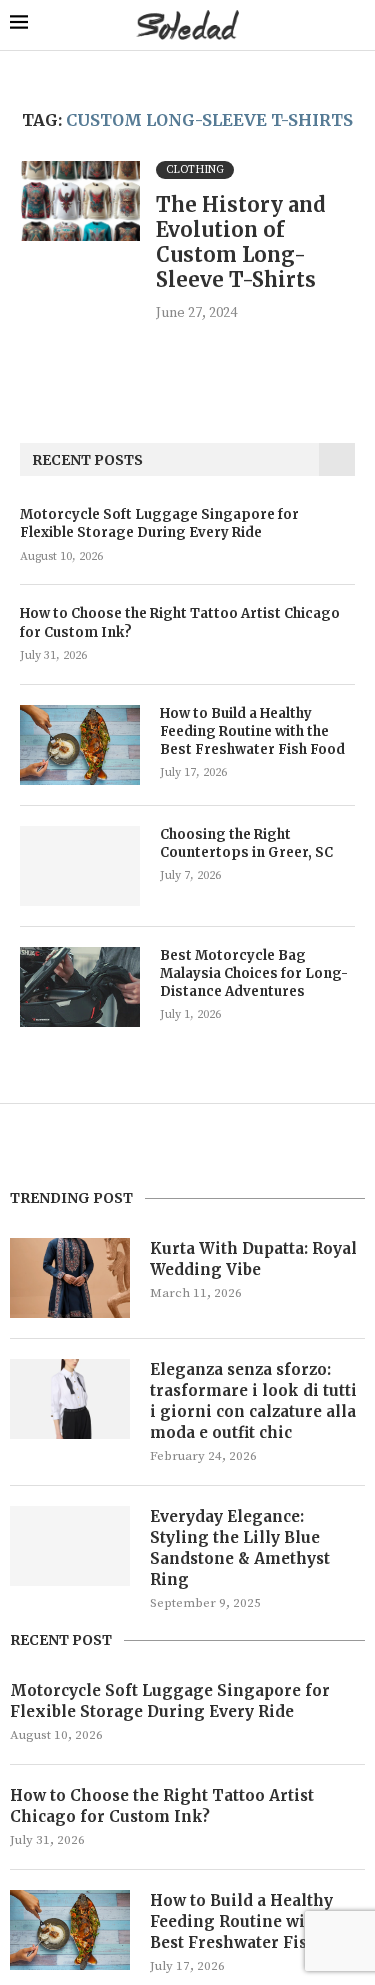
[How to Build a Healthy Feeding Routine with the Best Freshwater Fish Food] (80, 745)
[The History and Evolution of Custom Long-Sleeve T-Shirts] (80, 201)
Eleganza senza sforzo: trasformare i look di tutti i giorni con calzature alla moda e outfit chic (253, 1401)
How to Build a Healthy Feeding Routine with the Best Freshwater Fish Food (252, 731)
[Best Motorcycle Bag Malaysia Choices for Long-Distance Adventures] (80, 987)
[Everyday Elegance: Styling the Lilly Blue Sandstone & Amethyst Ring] (70, 1546)
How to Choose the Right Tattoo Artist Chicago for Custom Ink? (180, 622)
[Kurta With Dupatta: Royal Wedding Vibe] (70, 1278)
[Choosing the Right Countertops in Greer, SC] (80, 866)
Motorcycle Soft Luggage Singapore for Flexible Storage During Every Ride (159, 523)
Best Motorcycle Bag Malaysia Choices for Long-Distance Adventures (254, 973)
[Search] (355, 25)
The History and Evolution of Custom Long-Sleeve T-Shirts (241, 242)
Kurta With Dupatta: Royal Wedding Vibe (253, 1259)
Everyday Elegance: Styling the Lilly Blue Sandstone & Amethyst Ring (240, 1548)
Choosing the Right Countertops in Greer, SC (246, 843)
